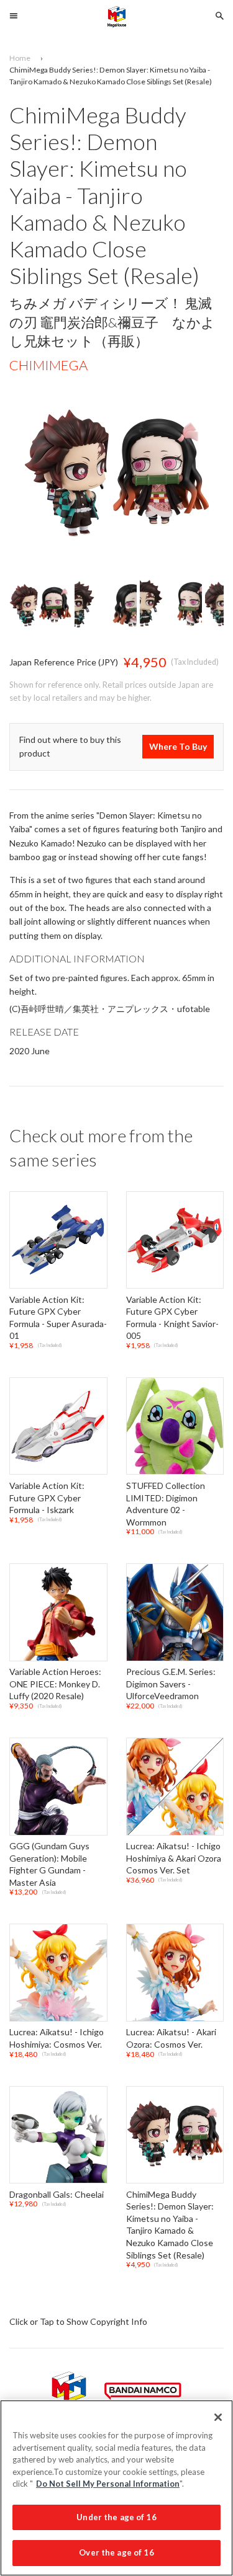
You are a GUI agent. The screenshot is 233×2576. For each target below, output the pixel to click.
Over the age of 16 (116, 2552)
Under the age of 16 (116, 2517)
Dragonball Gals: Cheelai (57, 2194)
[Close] (218, 2417)
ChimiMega (48, 365)
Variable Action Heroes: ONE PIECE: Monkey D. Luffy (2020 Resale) (55, 1684)
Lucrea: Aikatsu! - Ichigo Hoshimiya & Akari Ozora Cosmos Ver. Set (174, 1858)
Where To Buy (178, 747)
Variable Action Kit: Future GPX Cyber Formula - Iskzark (47, 1498)
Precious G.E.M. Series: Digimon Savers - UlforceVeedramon (171, 1684)
